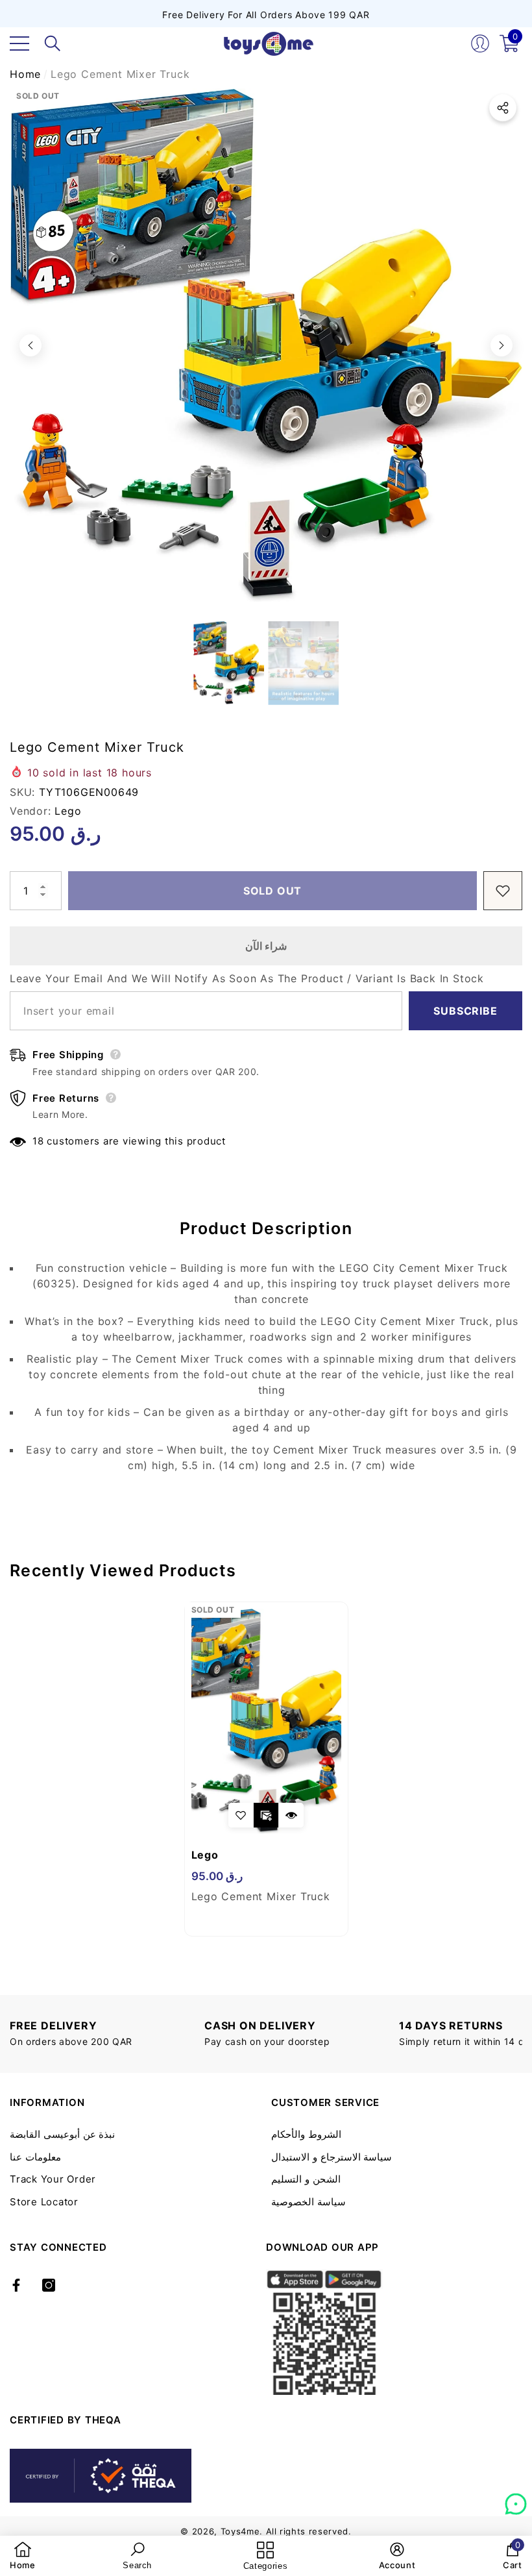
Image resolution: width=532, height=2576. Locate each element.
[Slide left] (30, 345)
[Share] (503, 108)
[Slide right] (502, 345)
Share (503, 108)
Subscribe (465, 1011)
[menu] (19, 43)
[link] (23, 2556)
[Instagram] (49, 2285)
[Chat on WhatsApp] (516, 2499)
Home (25, 74)
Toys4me (240, 2531)
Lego (68, 811)
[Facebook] (16, 2285)
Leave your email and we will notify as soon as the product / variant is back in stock (247, 978)
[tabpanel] (266, 1769)
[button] (53, 43)
